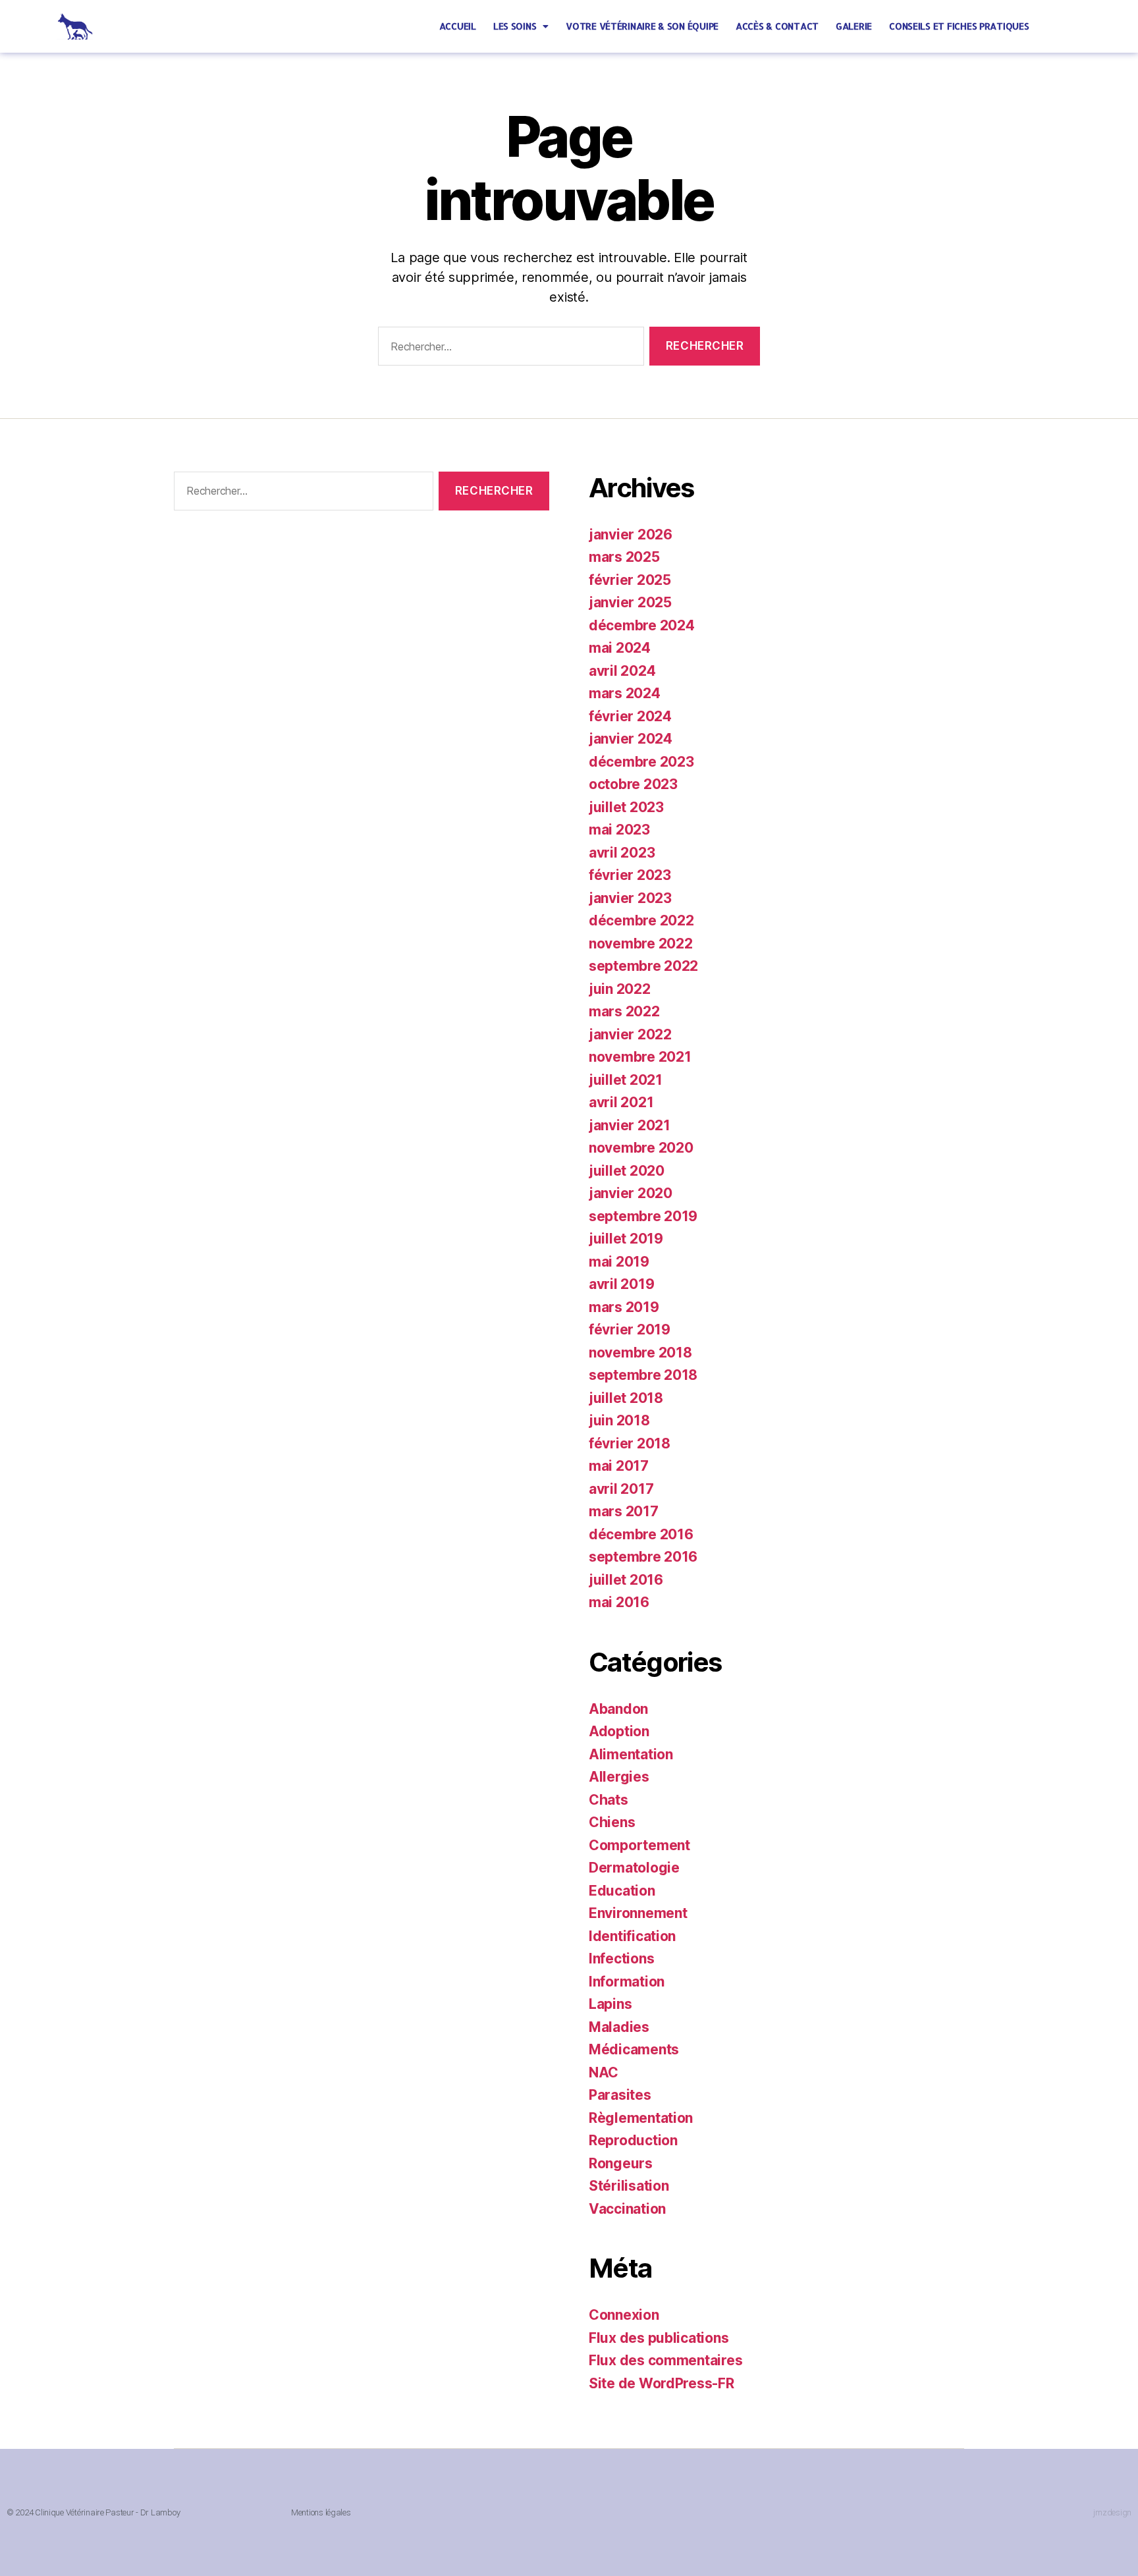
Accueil (458, 26)
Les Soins (515, 26)
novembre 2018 (640, 1353)
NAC (604, 2072)
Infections (621, 1959)
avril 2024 (622, 671)
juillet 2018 (626, 1398)
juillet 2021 (626, 1080)
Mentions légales (321, 2512)
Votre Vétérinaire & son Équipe (642, 26)
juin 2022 (620, 989)
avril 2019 (621, 1284)
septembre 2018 (643, 1375)
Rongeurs (621, 2163)
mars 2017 (624, 1511)
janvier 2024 (631, 739)
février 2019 (630, 1329)
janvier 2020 (631, 1193)
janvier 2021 (630, 1125)
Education (622, 1891)
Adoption (619, 1731)
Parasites (620, 2095)
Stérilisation (629, 2186)
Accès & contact (777, 26)
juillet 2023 (626, 807)
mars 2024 (625, 693)
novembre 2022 (641, 944)
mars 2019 (624, 1307)
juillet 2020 (627, 1171)
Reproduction (633, 2140)
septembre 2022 (643, 966)
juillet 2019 (626, 1239)
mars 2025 (624, 557)
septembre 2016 (643, 1557)
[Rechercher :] (508, 349)
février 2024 (630, 716)
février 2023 (630, 875)
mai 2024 (620, 648)
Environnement (638, 1913)
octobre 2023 (633, 784)
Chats (609, 1800)
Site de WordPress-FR (662, 2383)
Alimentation (631, 1754)
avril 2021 (621, 1102)
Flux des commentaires (665, 2360)
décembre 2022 (641, 920)
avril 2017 (621, 1489)
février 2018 (630, 1443)
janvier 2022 (630, 1034)
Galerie (854, 26)
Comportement (639, 1845)
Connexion (624, 2315)
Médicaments (634, 2049)
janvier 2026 (631, 534)
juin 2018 (619, 1420)
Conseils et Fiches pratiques (959, 26)
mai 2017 (619, 1466)
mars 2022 (624, 1011)
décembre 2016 (641, 1534)
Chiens (612, 1822)
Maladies (619, 2027)
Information (627, 1982)
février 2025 (630, 580)
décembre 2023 (641, 762)
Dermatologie (634, 1868)
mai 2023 (619, 830)
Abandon (618, 1709)
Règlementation (641, 2118)
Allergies (619, 1777)
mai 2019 (619, 1262)
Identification (632, 1936)
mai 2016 (619, 1602)
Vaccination (627, 2209)
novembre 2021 (640, 1057)
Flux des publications (659, 2338)
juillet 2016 (626, 1580)
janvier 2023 (630, 898)
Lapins (610, 2004)
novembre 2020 (641, 1148)
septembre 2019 (643, 1216)
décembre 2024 (642, 625)
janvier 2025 (630, 602)
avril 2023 (622, 853)
